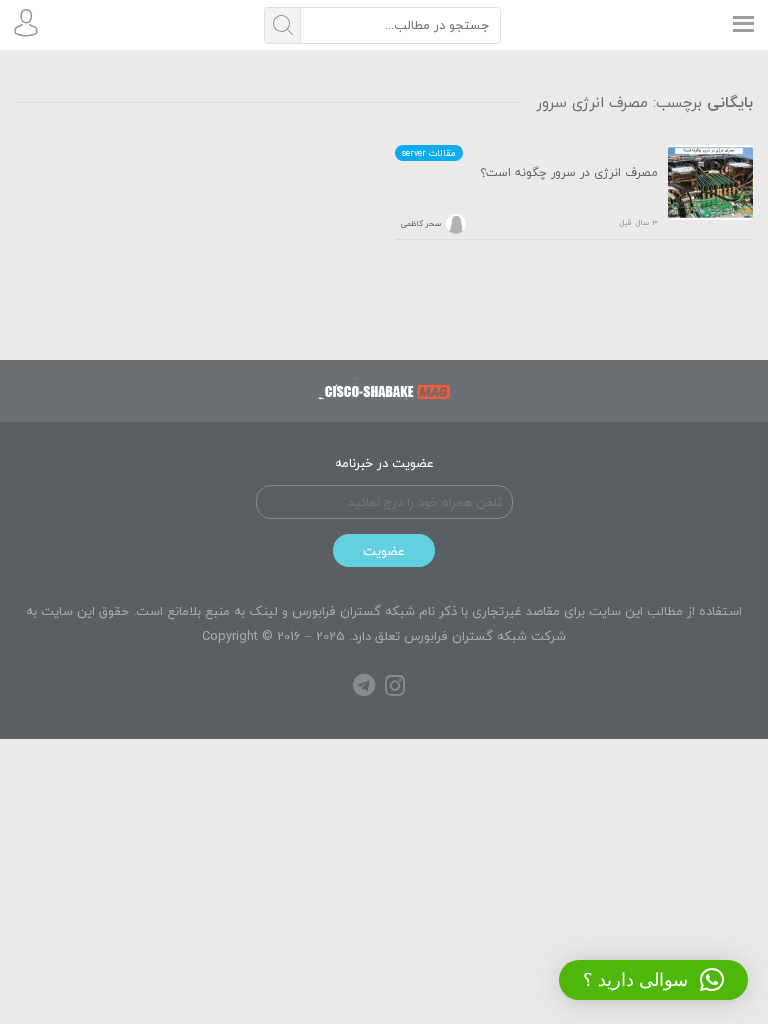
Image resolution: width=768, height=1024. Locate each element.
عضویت (384, 551)
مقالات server (429, 153)
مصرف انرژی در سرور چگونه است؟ (569, 173)
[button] (653, 980)
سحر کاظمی (421, 224)
